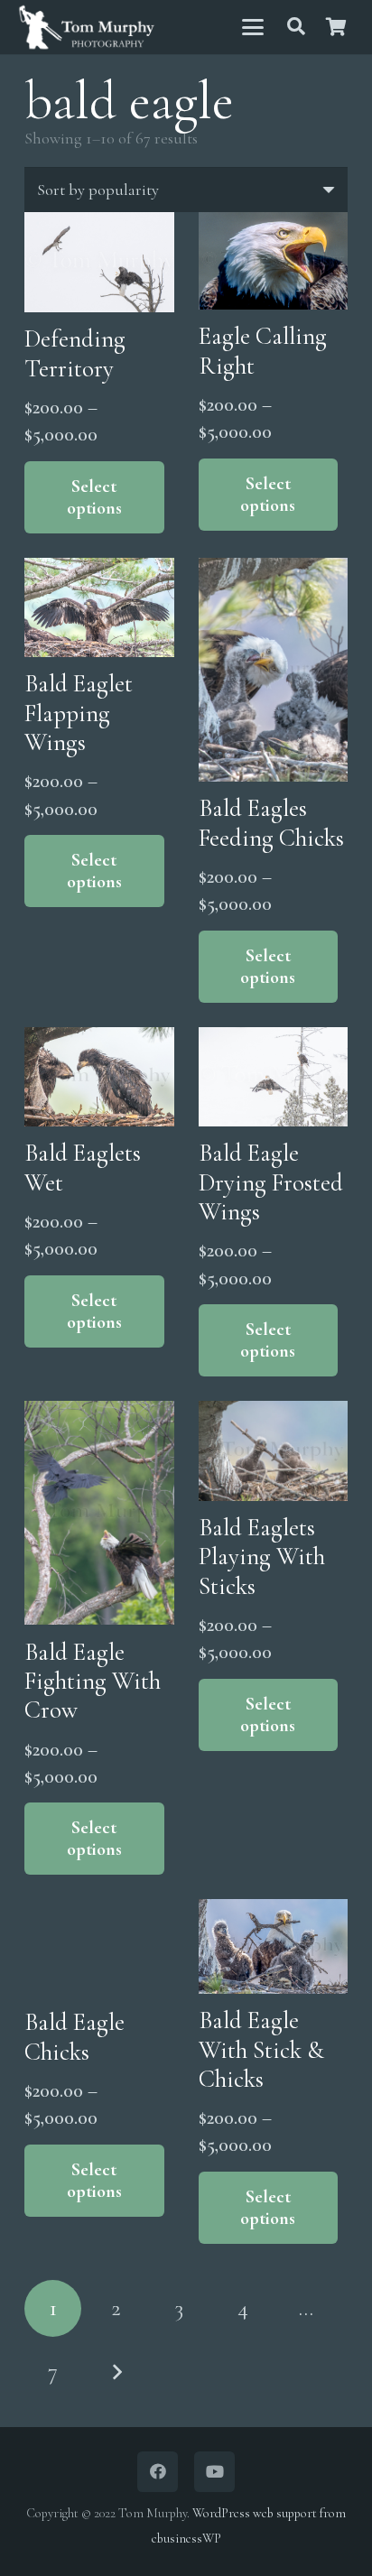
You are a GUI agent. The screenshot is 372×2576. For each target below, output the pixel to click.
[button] (252, 27)
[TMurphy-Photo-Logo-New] (87, 28)
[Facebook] (158, 2472)
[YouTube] (214, 2472)
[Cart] (336, 27)
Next (116, 2372)
